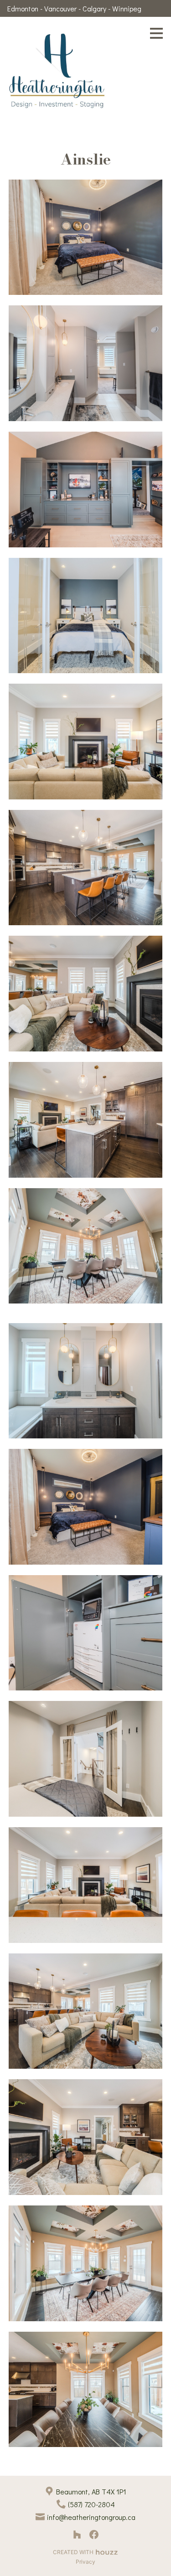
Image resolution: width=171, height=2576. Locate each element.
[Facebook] (94, 2534)
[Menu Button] (156, 33)
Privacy (85, 2562)
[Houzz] (77, 2534)
